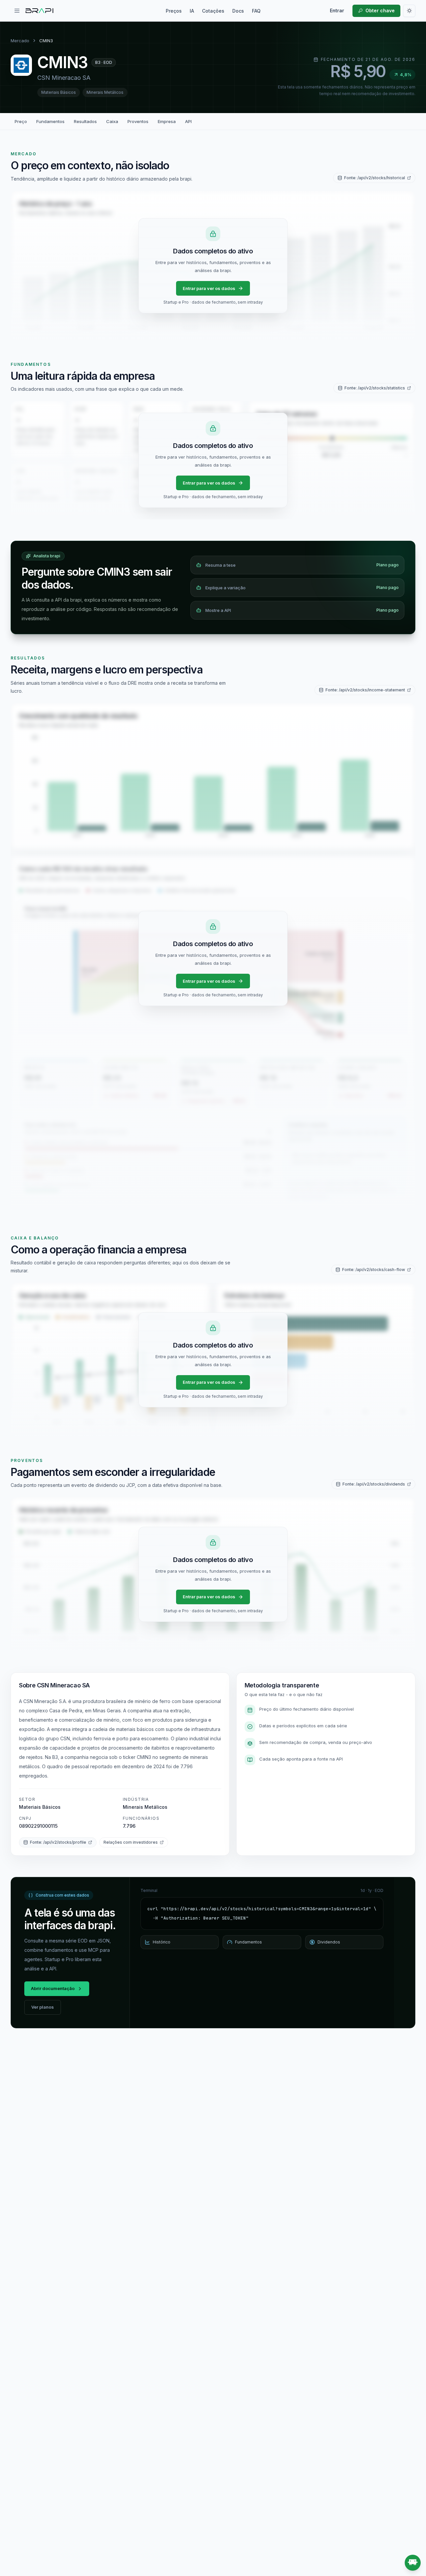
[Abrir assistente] (413, 2563)
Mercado (20, 41)
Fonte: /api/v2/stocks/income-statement (365, 690)
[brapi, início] (40, 11)
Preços (174, 11)
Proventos (138, 121)
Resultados (85, 121)
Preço (21, 121)
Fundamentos (50, 121)
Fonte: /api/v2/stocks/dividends (374, 1484)
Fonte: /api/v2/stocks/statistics (375, 388)
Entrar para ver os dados (209, 288)
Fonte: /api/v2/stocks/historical (375, 178)
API (188, 121)
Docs (238, 11)
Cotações (213, 11)
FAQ (256, 11)
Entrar (337, 10)
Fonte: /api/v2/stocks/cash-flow (374, 1270)
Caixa (112, 121)
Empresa (167, 121)
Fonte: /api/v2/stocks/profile (58, 1842)
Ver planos (43, 2007)
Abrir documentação (53, 1988)
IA (192, 11)
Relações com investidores (131, 1842)
